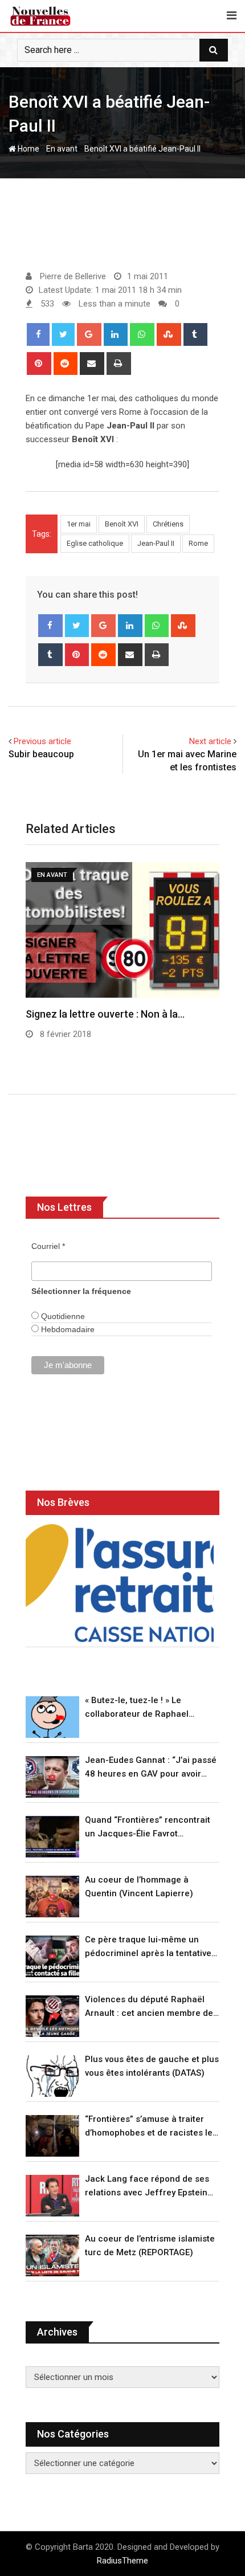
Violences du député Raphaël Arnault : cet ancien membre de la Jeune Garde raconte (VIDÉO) (150, 2007)
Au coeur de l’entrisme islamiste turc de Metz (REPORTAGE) (150, 2246)
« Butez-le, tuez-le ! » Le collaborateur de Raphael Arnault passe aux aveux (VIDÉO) (151, 1708)
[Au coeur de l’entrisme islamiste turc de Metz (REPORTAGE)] (52, 2255)
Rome (198, 543)
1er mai (79, 524)
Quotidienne (62, 1316)
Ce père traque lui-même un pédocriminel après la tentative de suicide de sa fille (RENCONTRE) (148, 1947)
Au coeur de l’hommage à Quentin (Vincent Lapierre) (139, 1887)
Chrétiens (168, 524)
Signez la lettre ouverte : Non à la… (105, 1014)
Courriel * (48, 1246)
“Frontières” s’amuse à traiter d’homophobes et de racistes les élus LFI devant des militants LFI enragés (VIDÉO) (151, 2127)
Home (28, 149)
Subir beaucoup (41, 754)
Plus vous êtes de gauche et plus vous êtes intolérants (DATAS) (152, 2066)
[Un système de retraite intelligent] (120, 1583)
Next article (210, 741)
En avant (62, 149)
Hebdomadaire (67, 1329)
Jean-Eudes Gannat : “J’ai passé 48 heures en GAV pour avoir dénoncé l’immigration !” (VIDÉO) (151, 1768)
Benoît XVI (122, 524)
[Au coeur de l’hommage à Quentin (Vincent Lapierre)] (52, 1897)
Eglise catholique (95, 543)
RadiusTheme (122, 2561)
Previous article (42, 741)
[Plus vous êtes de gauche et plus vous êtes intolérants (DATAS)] (52, 2076)
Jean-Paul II (156, 543)
